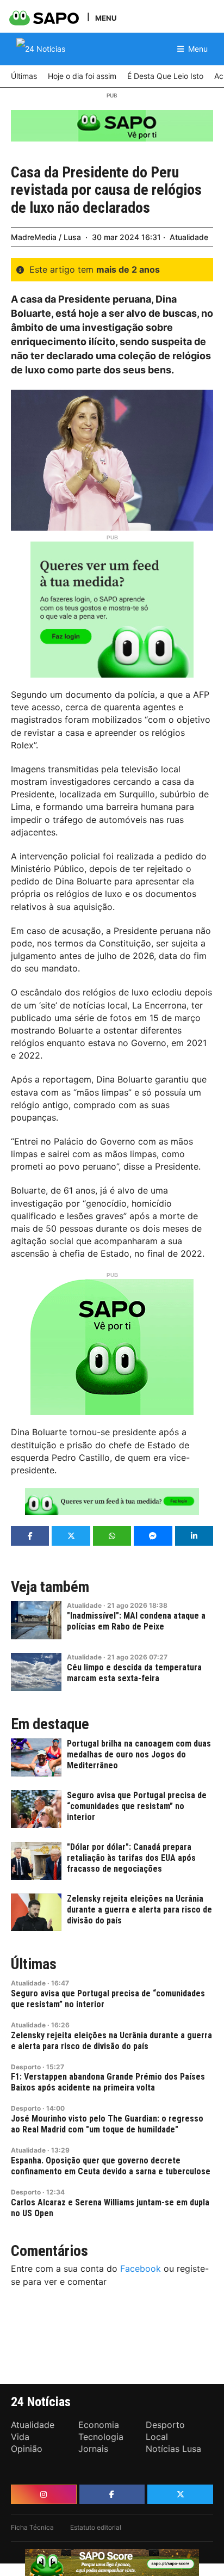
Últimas (34, 1964)
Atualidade (189, 237)
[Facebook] (112, 2494)
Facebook (141, 2268)
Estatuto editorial (96, 2527)
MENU (106, 18)
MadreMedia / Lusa (46, 237)
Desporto (26, 2067)
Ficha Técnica (32, 2527)
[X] (180, 2494)
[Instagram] (44, 2494)
